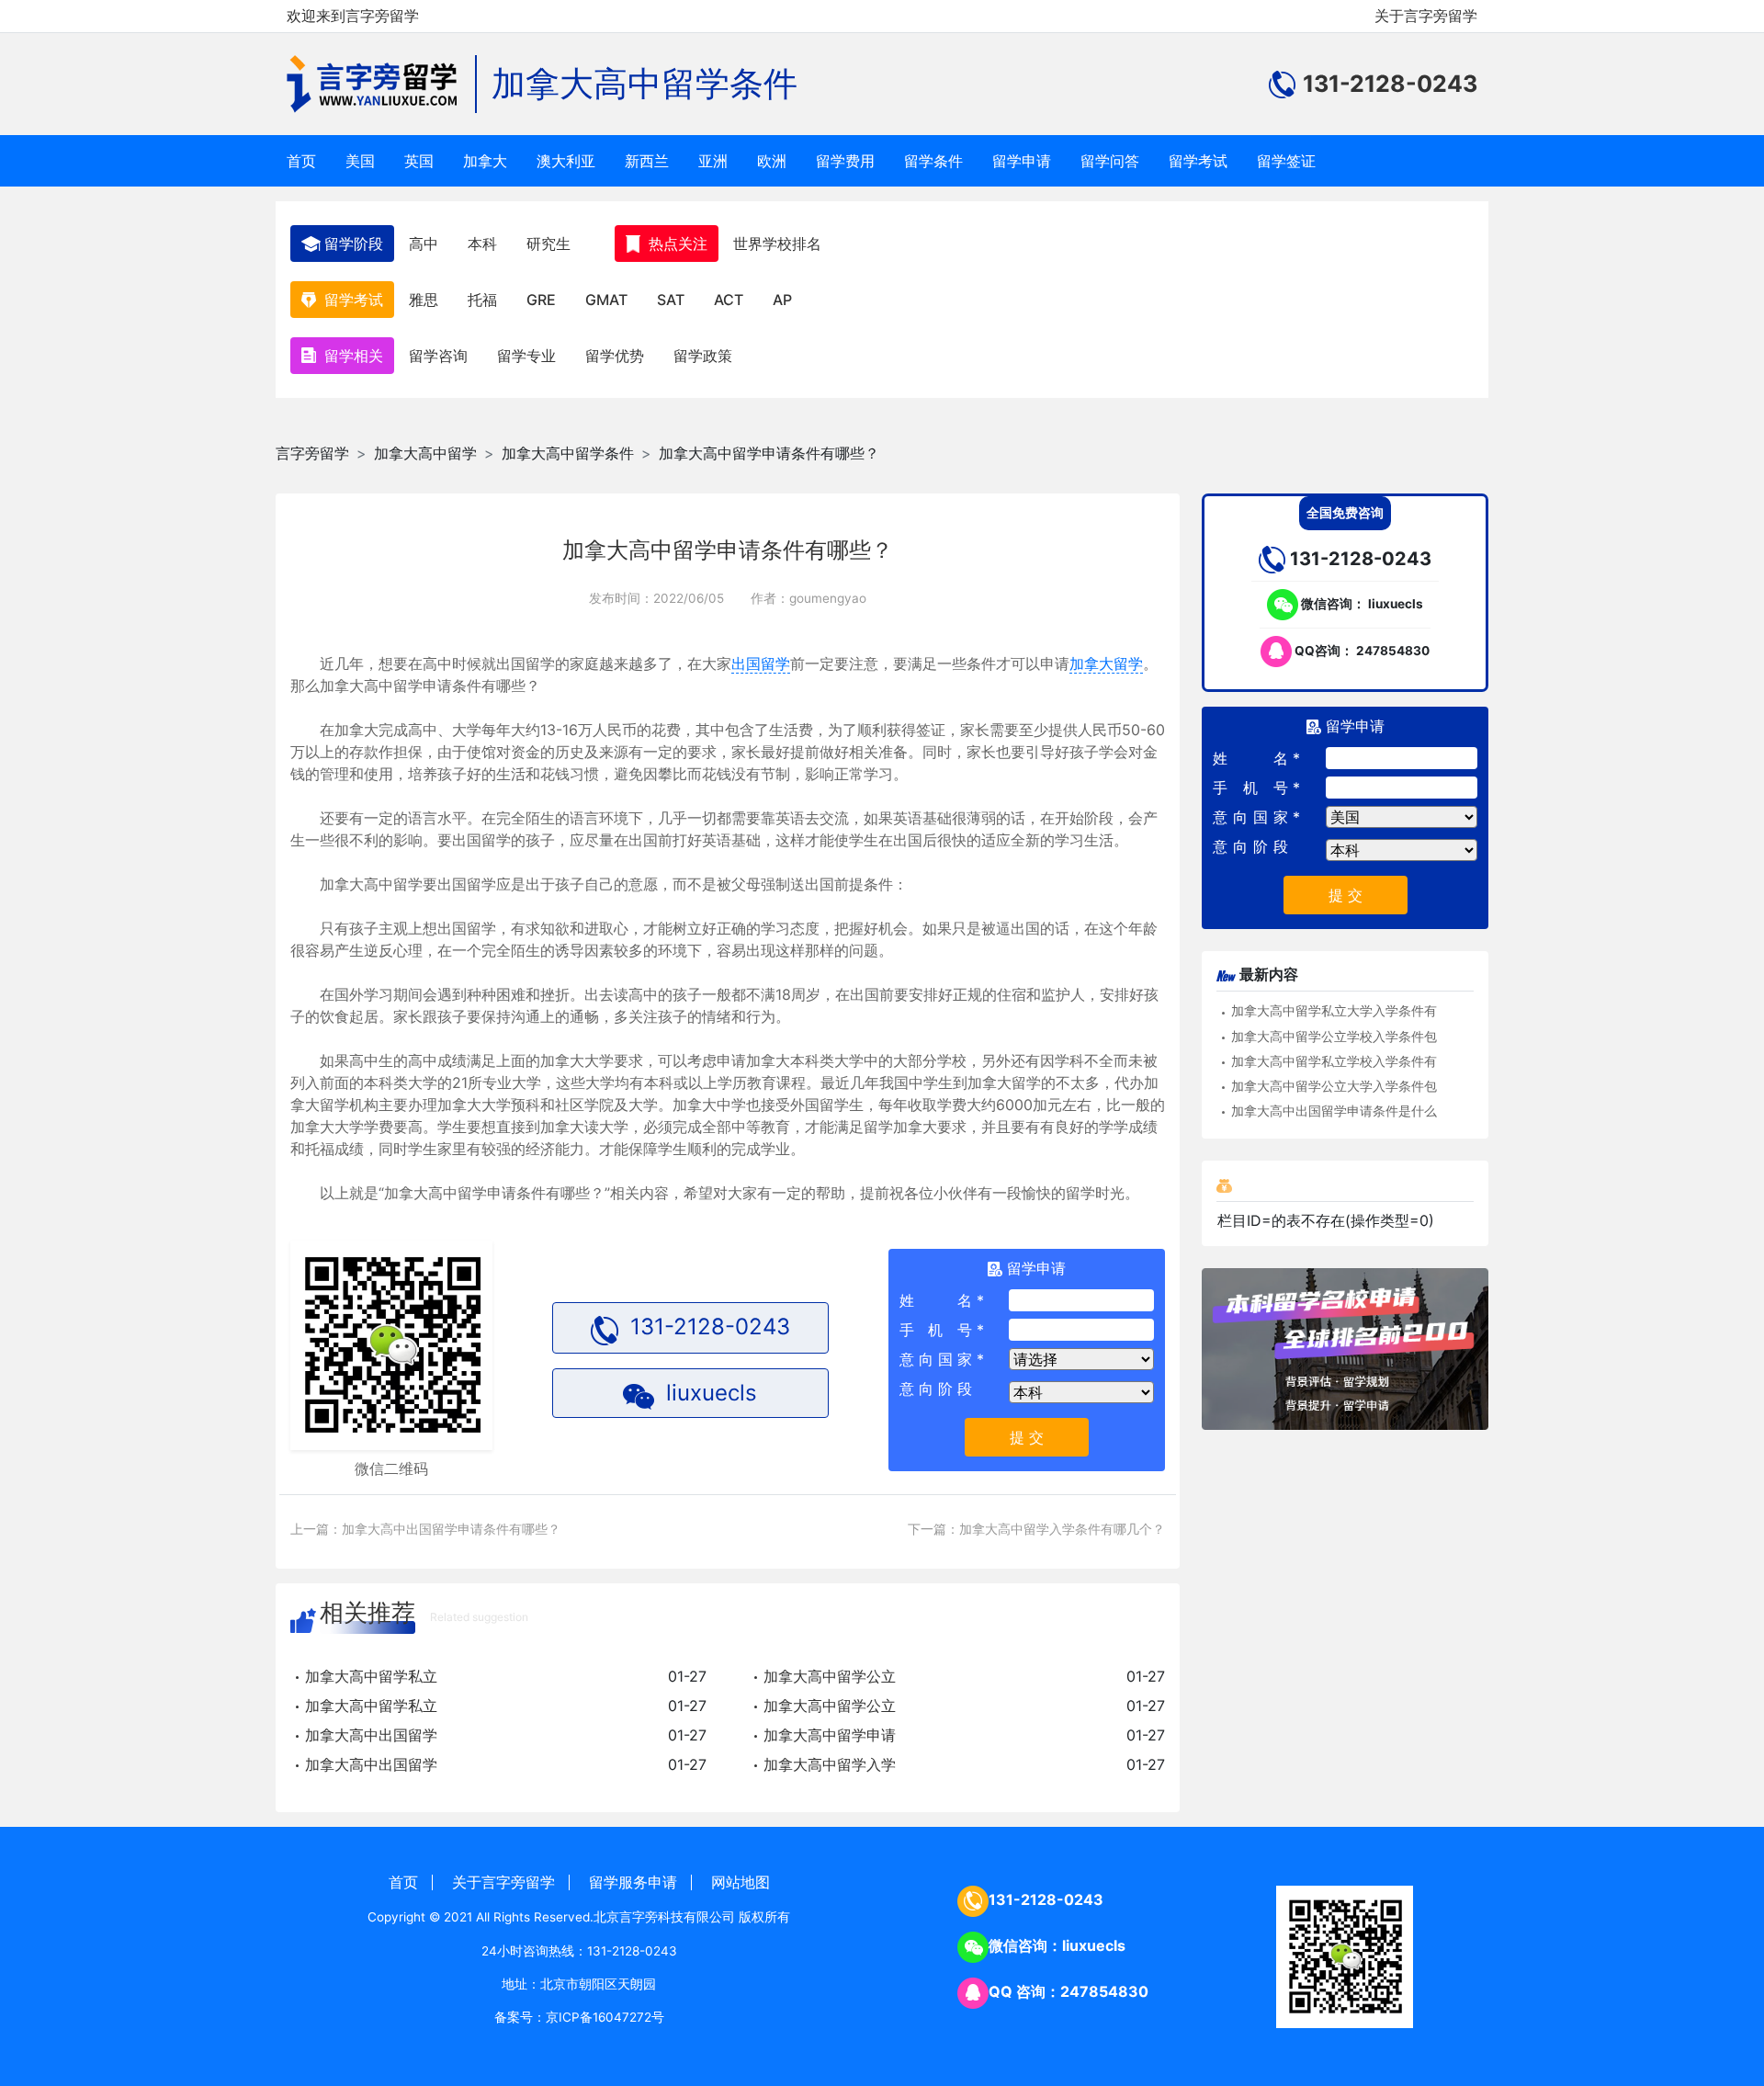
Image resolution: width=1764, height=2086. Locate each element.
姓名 (936, 1300)
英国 (419, 161)
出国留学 (761, 663)
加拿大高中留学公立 (830, 1676)
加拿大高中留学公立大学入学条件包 (1334, 1086)
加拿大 (485, 161)
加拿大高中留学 (425, 453)
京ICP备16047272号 (605, 2017)
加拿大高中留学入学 (830, 1764)
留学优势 (615, 356)
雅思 (424, 300)
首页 (301, 161)
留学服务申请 (633, 1882)
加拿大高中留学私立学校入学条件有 (1334, 1061)
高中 (424, 244)
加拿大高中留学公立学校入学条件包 (1334, 1037)
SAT (671, 300)
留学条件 (933, 161)
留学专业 (526, 356)
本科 (482, 244)
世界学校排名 (777, 244)
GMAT (606, 300)
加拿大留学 (1106, 663)
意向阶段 (936, 1389)
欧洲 (772, 161)
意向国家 (936, 1359)
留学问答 (1110, 161)
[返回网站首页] (382, 84)
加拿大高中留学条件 (645, 83)
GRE (541, 300)
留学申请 (1022, 161)
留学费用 (845, 161)
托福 (482, 300)
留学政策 (703, 356)
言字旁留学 (312, 453)
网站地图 (741, 1882)
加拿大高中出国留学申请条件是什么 (1334, 1111)
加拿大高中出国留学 (371, 1735)
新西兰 (647, 161)
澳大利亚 (566, 161)
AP (782, 300)
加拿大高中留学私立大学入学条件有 (1334, 1011)
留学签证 (1286, 161)
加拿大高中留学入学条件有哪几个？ (1062, 1529)
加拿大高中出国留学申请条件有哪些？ (451, 1529)
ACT (729, 300)
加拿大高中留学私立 (371, 1676)
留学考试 (1198, 161)
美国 (360, 161)
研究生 (548, 244)
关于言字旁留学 (1426, 16)
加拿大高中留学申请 (830, 1735)
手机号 (936, 1330)
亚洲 (713, 161)
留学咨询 (438, 356)
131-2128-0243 (1046, 1899)
